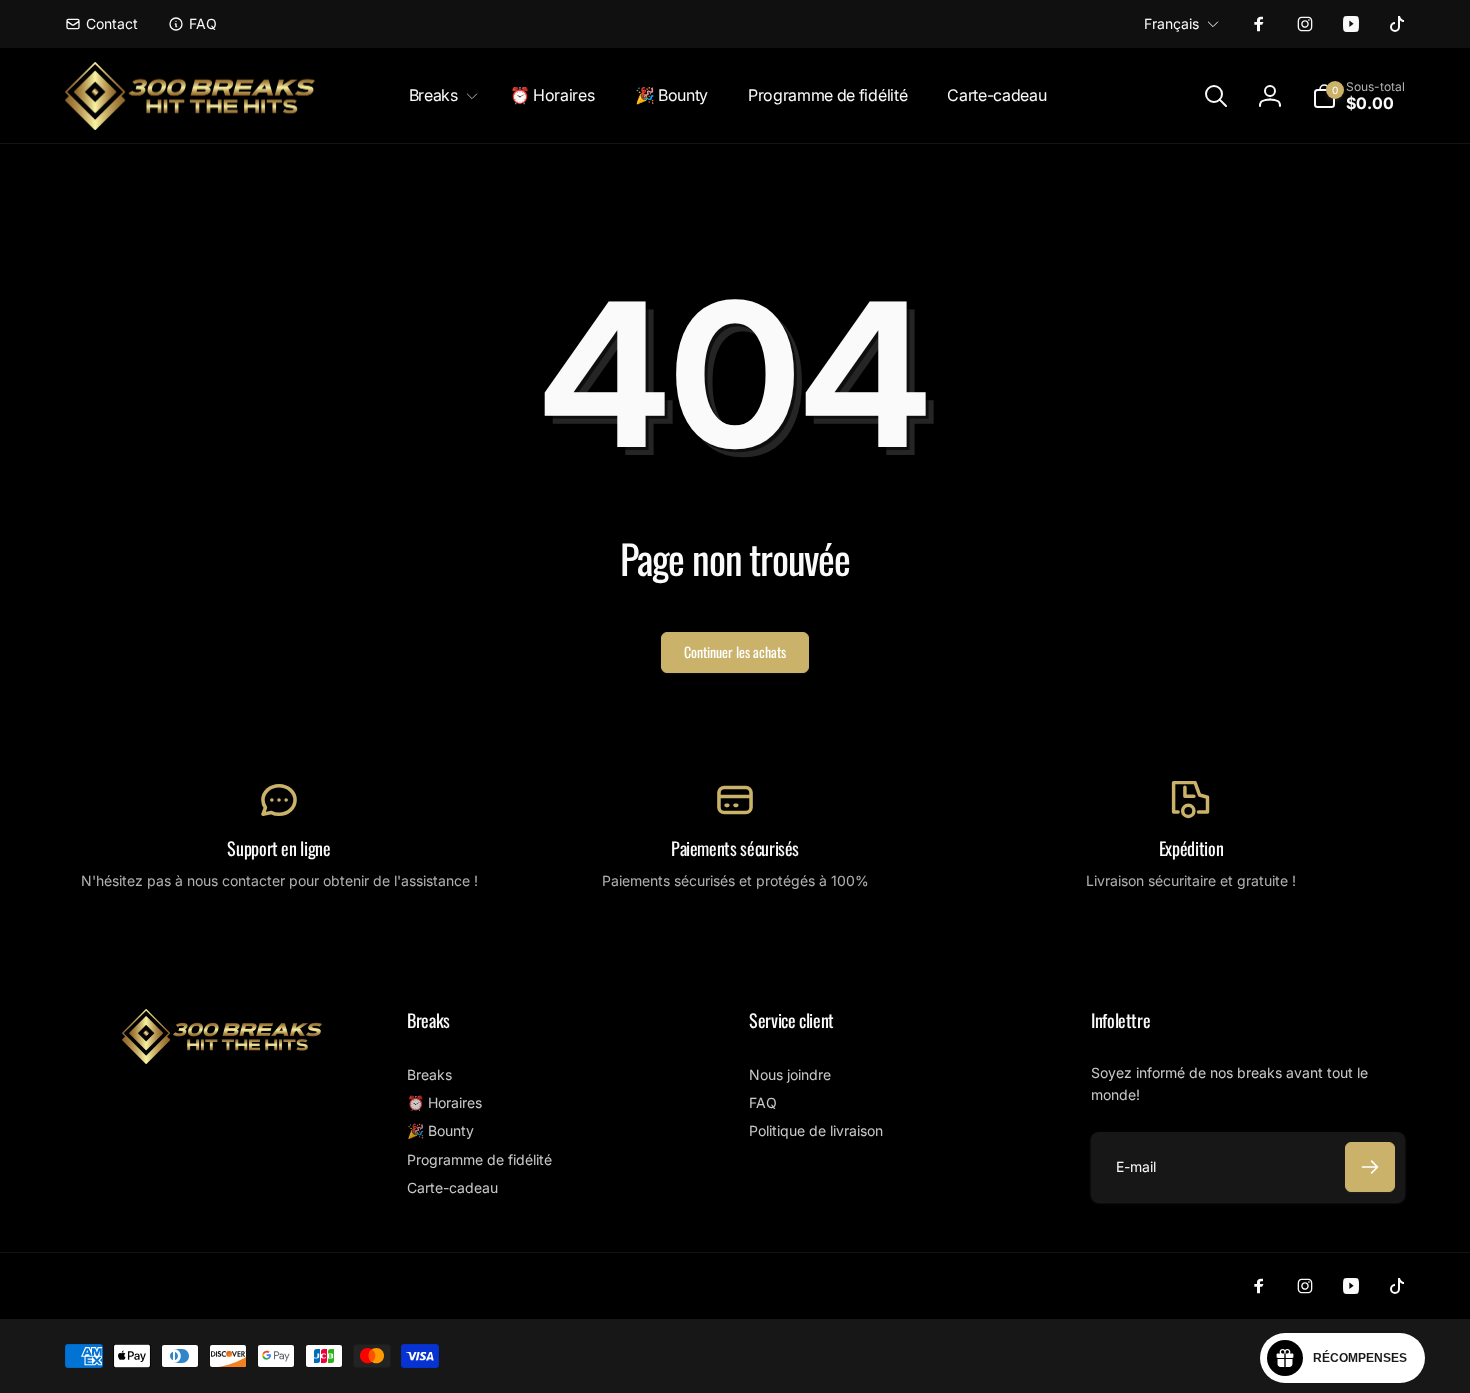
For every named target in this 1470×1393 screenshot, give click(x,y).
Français (1171, 23)
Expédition (1191, 848)
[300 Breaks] (222, 1058)
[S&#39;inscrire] (1370, 1167)
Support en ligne (278, 848)
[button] (439, 95)
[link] (101, 24)
